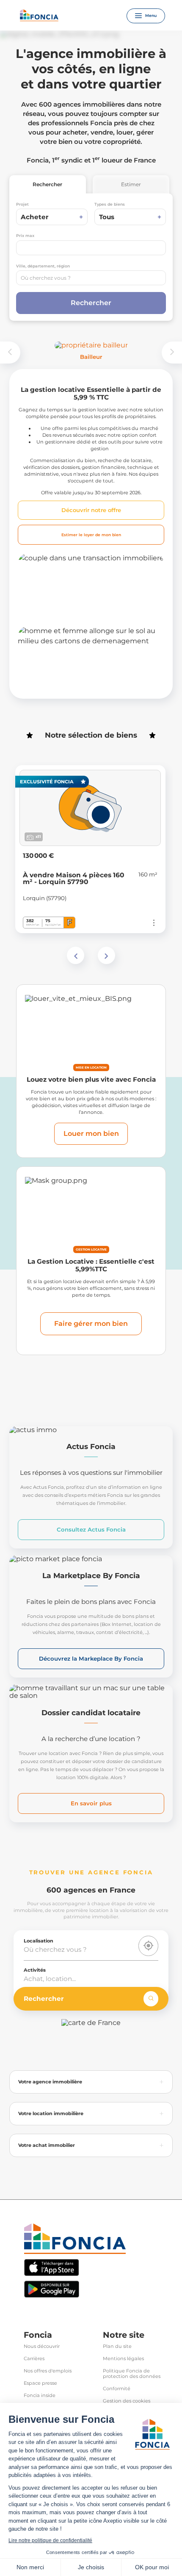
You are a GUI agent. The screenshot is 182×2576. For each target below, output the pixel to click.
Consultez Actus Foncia (91, 1529)
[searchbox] (91, 278)
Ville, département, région (43, 266)
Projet (22, 204)
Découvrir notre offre (91, 510)
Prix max (25, 236)
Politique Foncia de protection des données (132, 2374)
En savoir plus (91, 1803)
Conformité (117, 2389)
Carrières (34, 2359)
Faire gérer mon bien (91, 1324)
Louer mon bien (91, 1134)
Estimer (131, 184)
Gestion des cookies (127, 2401)
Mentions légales (123, 2359)
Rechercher (47, 184)
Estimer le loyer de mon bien (91, 535)
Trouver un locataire (67, 677)
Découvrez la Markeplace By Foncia (91, 1659)
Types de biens (110, 204)
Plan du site (117, 2346)
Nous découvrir (42, 2346)
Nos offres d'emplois (48, 2371)
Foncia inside (40, 2396)
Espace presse (40, 2383)
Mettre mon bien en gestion (83, 604)
